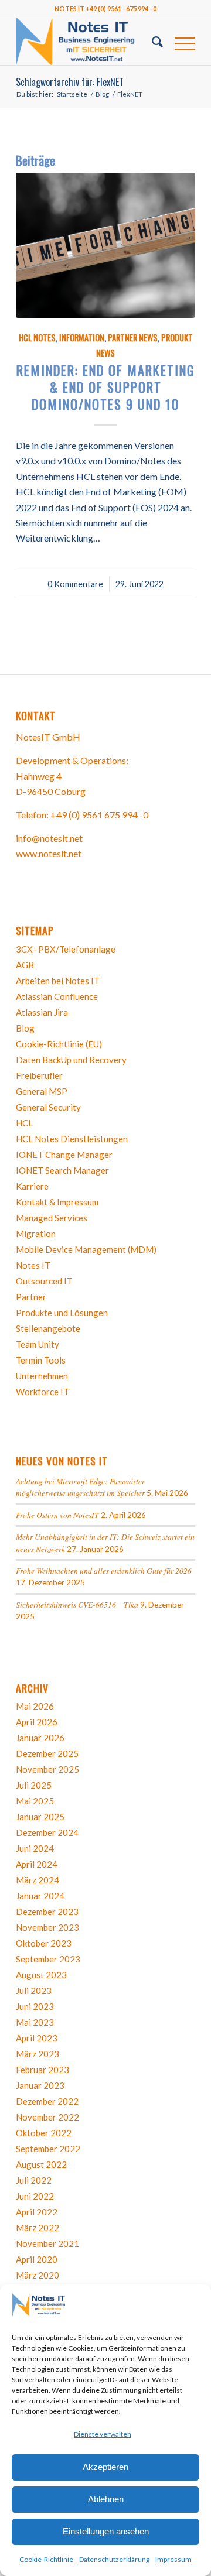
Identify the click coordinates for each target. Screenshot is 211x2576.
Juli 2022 (34, 2180)
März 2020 (38, 2275)
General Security (48, 1107)
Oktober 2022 (44, 2133)
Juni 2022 (35, 2196)
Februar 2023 (42, 2070)
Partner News (133, 338)
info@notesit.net (49, 838)
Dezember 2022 (47, 2101)
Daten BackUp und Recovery (71, 1060)
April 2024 (37, 1864)
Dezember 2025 (47, 1753)
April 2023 (37, 2038)
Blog (25, 1028)
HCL (24, 1123)
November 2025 (47, 1769)
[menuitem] (152, 42)
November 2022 (47, 2117)
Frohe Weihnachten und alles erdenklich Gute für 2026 (104, 1570)
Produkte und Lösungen (62, 1313)
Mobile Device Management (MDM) (86, 1249)
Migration (36, 1234)
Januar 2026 (40, 1738)
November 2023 (47, 1927)
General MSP (42, 1091)
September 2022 (48, 2149)
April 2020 (37, 2259)
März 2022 (38, 2228)
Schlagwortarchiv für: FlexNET (70, 82)
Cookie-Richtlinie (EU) (59, 1044)
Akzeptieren (105, 2467)
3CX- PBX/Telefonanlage (66, 949)
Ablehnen (106, 2499)
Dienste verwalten (103, 2434)
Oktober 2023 (44, 1943)
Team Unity (38, 1344)
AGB (25, 965)
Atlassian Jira (42, 1012)
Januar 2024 (40, 1896)
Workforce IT (42, 1392)
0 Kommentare (75, 584)
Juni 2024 (35, 1848)
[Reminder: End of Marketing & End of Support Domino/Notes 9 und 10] (105, 245)
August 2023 (41, 1975)
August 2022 (41, 2164)
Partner (31, 1297)
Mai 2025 (35, 1801)
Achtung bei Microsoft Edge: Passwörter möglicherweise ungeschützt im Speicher (80, 1487)
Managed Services (52, 1218)
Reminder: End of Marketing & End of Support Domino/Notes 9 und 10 (106, 387)
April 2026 (37, 1722)
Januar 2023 (40, 2085)
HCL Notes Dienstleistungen (72, 1139)
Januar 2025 (40, 1817)
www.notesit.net (49, 853)
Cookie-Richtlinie (46, 2559)
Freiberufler (39, 1075)
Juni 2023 (35, 2006)
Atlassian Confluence (57, 996)
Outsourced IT (44, 1281)
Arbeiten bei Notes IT (58, 981)
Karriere (32, 1186)
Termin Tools (41, 1360)
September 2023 (48, 1959)
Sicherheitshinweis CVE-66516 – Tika (77, 1604)
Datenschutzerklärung (114, 2559)
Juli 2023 (34, 1991)
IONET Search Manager (62, 1170)
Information (82, 338)
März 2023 (38, 2054)
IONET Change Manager (64, 1155)
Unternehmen (42, 1376)
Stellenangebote (48, 1328)
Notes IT (33, 1265)
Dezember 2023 (47, 1912)
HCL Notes (37, 338)
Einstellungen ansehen (106, 2531)
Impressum (173, 2559)
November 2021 (47, 2243)
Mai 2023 (35, 2022)
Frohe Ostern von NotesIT (57, 1515)
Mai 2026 (35, 1706)
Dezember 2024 (47, 1832)
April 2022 (37, 2212)
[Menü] (179, 42)
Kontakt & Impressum (57, 1202)
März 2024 (38, 1880)
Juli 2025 (34, 1785)
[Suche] (152, 42)
